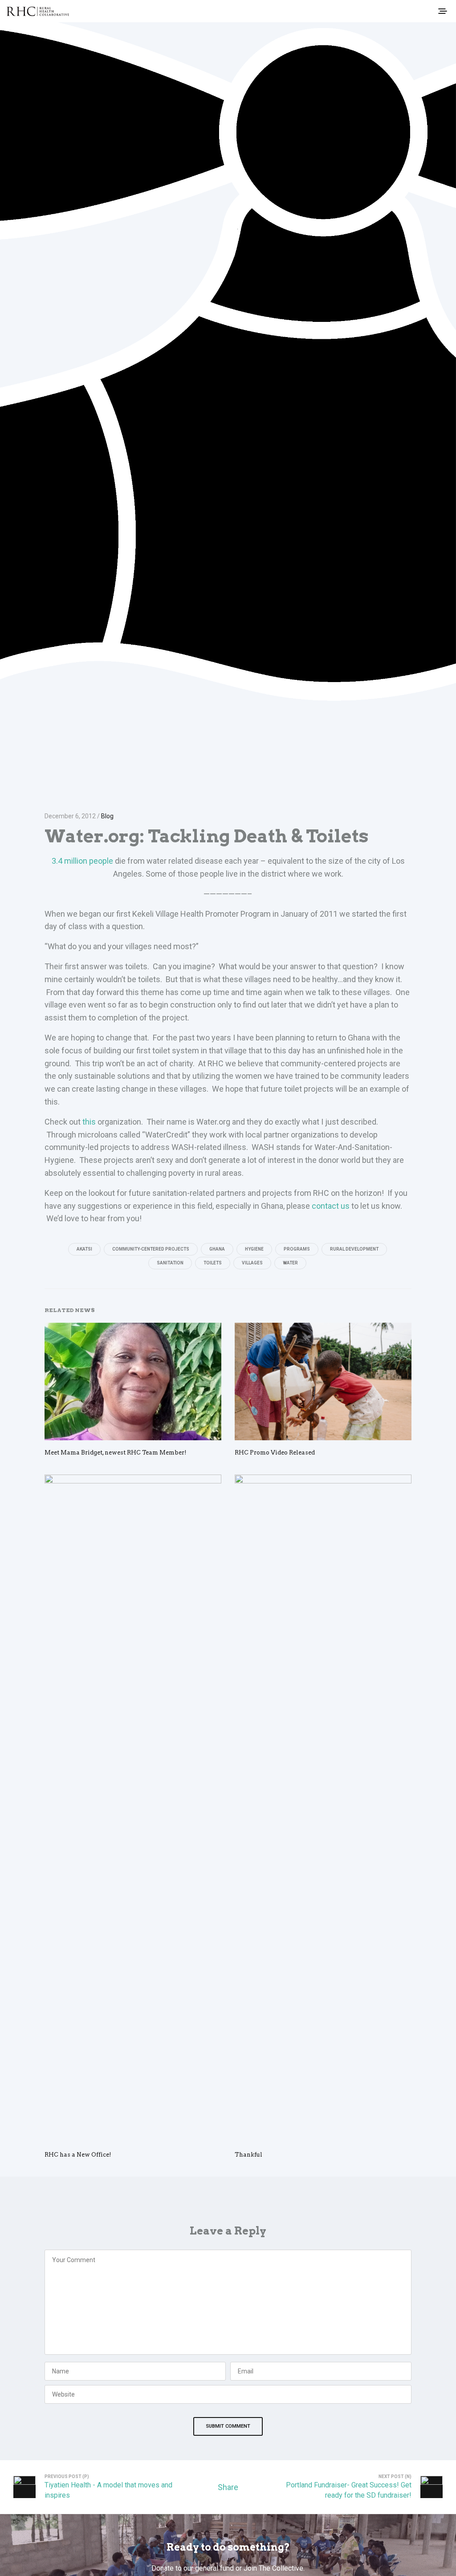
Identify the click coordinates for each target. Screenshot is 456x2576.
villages (252, 1263)
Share (228, 2487)
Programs (297, 1249)
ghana (217, 1249)
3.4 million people (82, 861)
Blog (107, 816)
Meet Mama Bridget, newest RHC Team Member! (116, 1453)
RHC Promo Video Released (275, 1453)
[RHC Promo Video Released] (323, 1382)
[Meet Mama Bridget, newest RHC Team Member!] (133, 1381)
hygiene (254, 1249)
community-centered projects (151, 1249)
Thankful (248, 2155)
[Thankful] (323, 1808)
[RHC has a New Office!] (133, 1808)
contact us (331, 1206)
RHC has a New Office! (78, 2155)
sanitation (170, 1263)
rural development (354, 1249)
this (89, 1122)
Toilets (213, 1263)
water (290, 1263)
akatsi (84, 1249)
